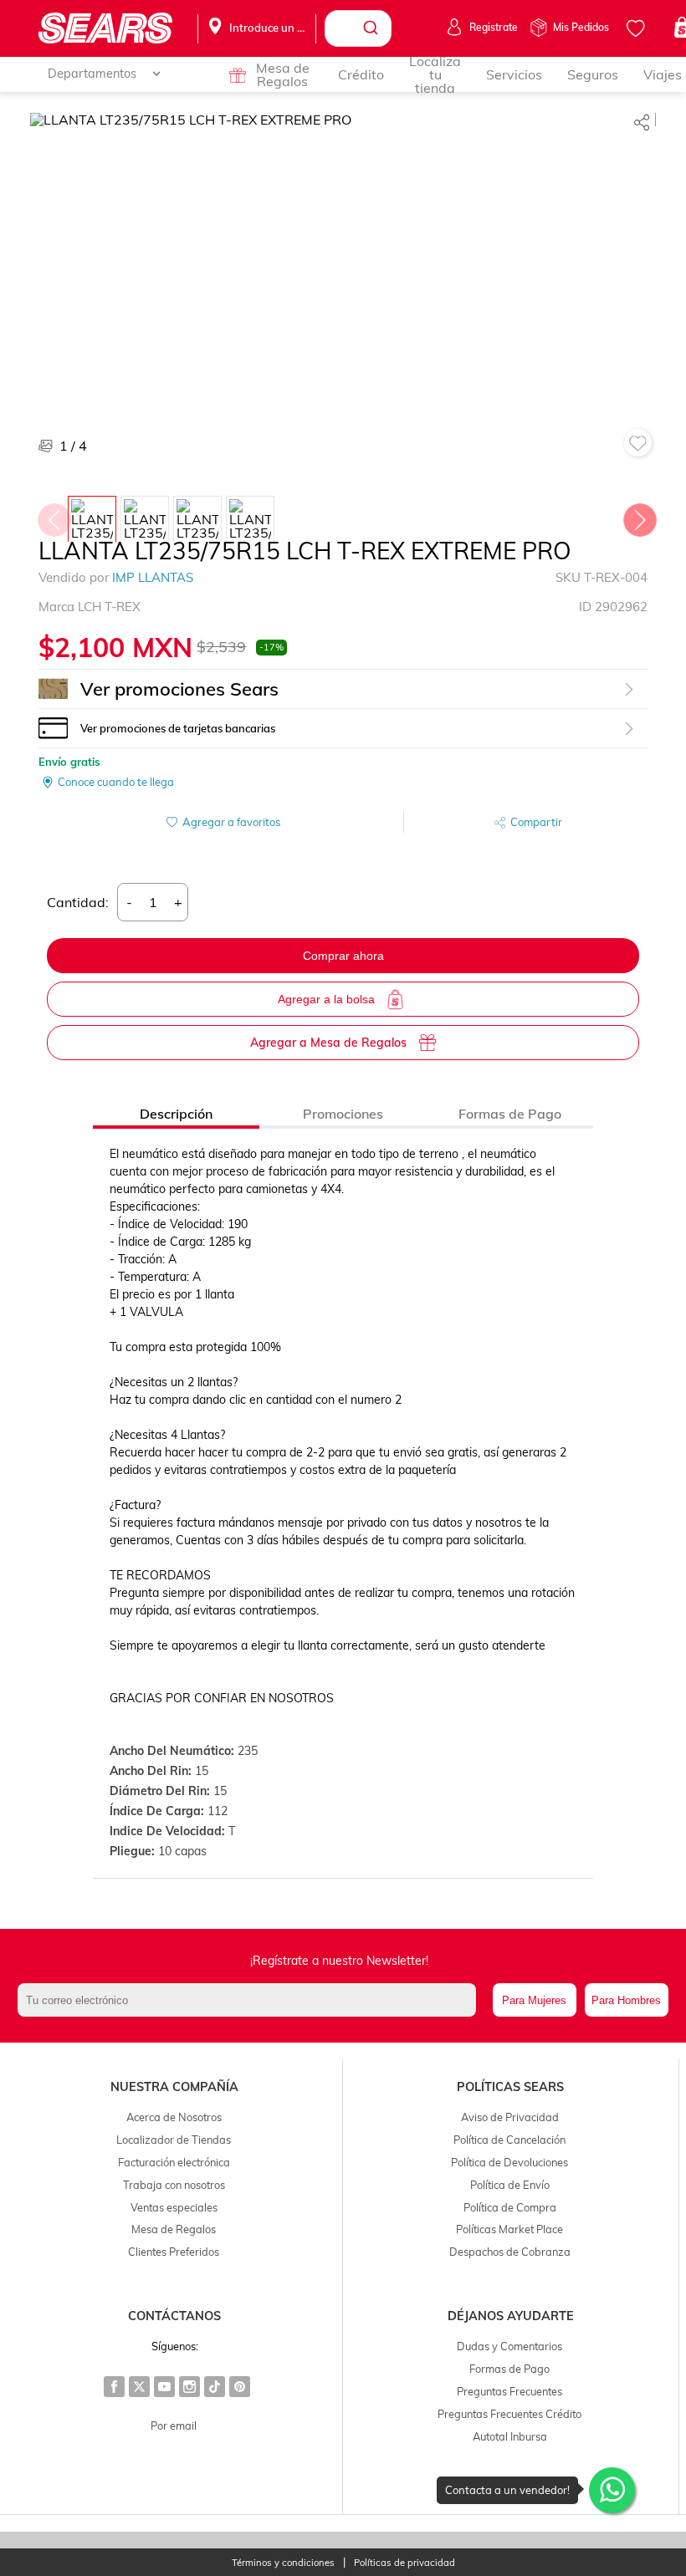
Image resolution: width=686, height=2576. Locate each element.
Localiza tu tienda (435, 74)
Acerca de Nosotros (174, 2117)
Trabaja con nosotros (174, 2185)
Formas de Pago (509, 2369)
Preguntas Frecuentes (509, 2391)
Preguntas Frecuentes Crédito (509, 2414)
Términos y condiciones (283, 2563)
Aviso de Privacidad (510, 2117)
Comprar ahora (343, 956)
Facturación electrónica (174, 2162)
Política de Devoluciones (509, 2162)
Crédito (361, 74)
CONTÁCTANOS (174, 2316)
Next (639, 516)
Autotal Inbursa (510, 2436)
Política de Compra (510, 2207)
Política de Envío (510, 2185)
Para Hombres (626, 2000)
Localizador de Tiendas (174, 2140)
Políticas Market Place (509, 2229)
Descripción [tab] (176, 1114)
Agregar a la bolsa (326, 999)
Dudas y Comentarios (509, 2346)
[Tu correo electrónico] (251, 2000)
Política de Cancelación (509, 2140)
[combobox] (358, 28)
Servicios (514, 74)
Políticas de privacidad (404, 2563)
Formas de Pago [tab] (510, 1114)
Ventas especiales (174, 2207)
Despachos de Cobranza (510, 2252)
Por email (174, 2426)
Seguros (593, 74)
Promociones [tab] (343, 1114)
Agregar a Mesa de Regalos (328, 1043)
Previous (54, 516)
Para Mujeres (534, 2000)
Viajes (663, 74)
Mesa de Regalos (283, 74)
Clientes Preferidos (174, 2252)
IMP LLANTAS (153, 577)
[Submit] (373, 28)
